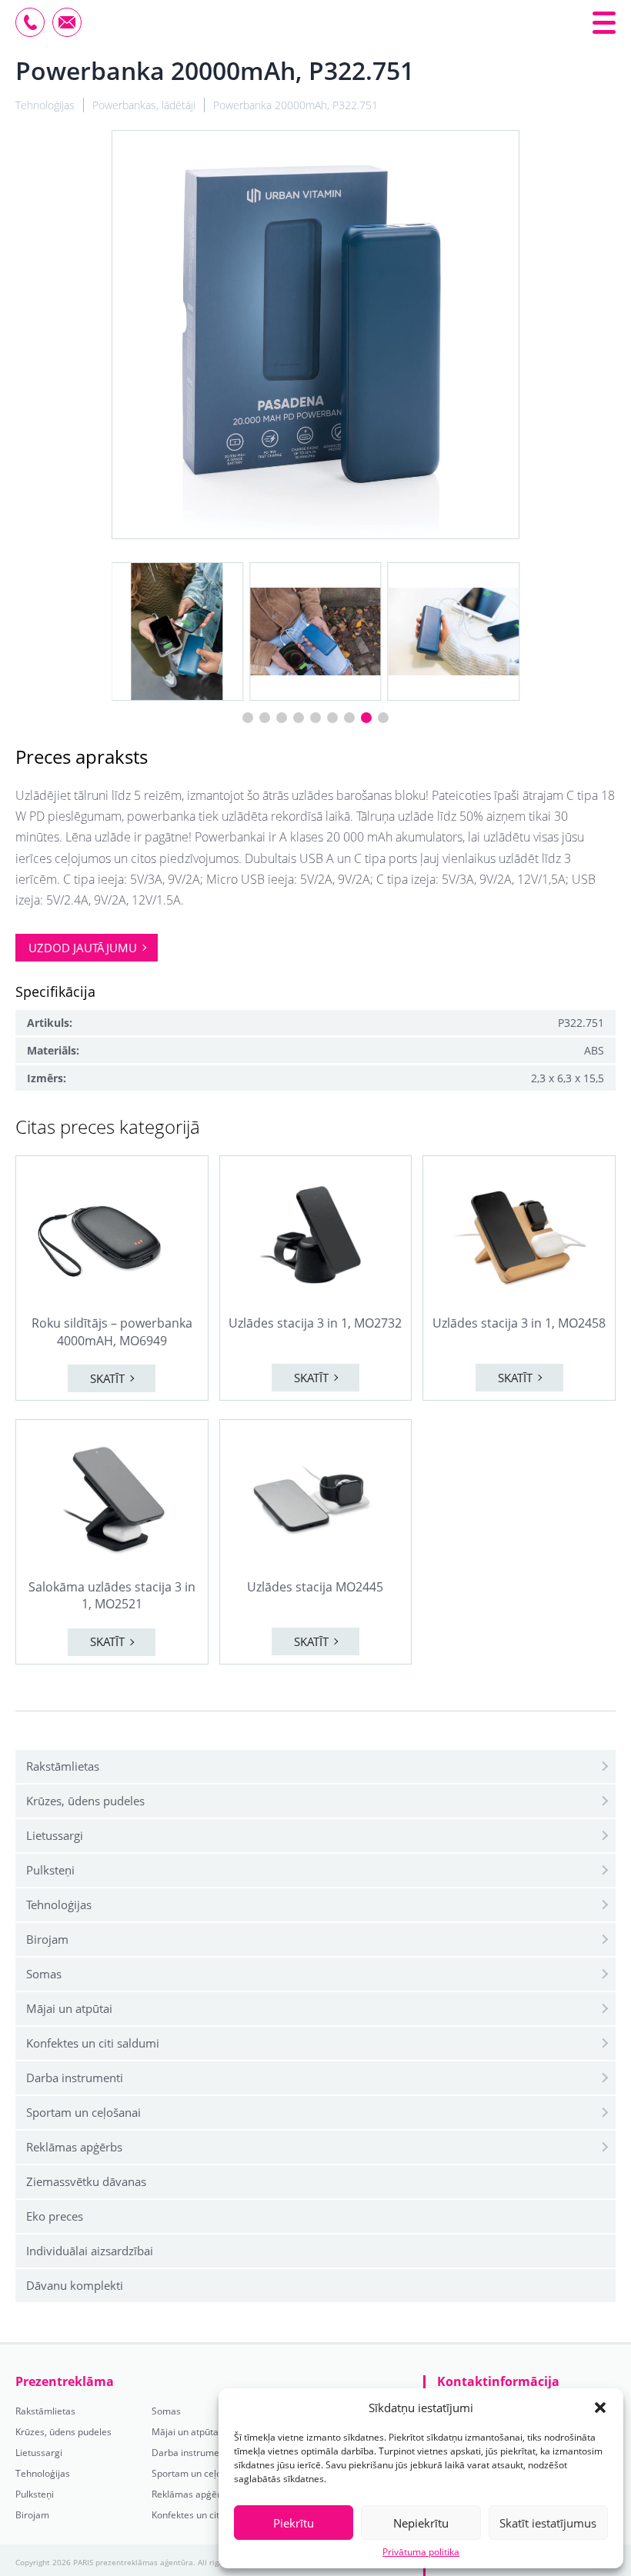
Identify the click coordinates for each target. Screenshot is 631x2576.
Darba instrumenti (75, 2078)
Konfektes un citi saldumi (93, 2043)
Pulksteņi (50, 1870)
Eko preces (55, 2216)
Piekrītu (294, 2523)
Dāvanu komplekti (75, 2285)
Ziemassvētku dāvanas (86, 2181)
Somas (44, 1974)
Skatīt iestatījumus (548, 2523)
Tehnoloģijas (59, 1905)
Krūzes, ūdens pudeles (85, 1801)
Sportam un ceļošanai (83, 2112)
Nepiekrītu (421, 2523)
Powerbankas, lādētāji (144, 105)
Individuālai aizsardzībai (90, 2251)
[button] (600, 2408)
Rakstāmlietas (63, 1766)
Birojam (47, 1939)
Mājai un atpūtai (69, 2008)
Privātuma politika (421, 2552)
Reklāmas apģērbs (74, 2147)
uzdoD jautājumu (83, 948)
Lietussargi (55, 1835)
